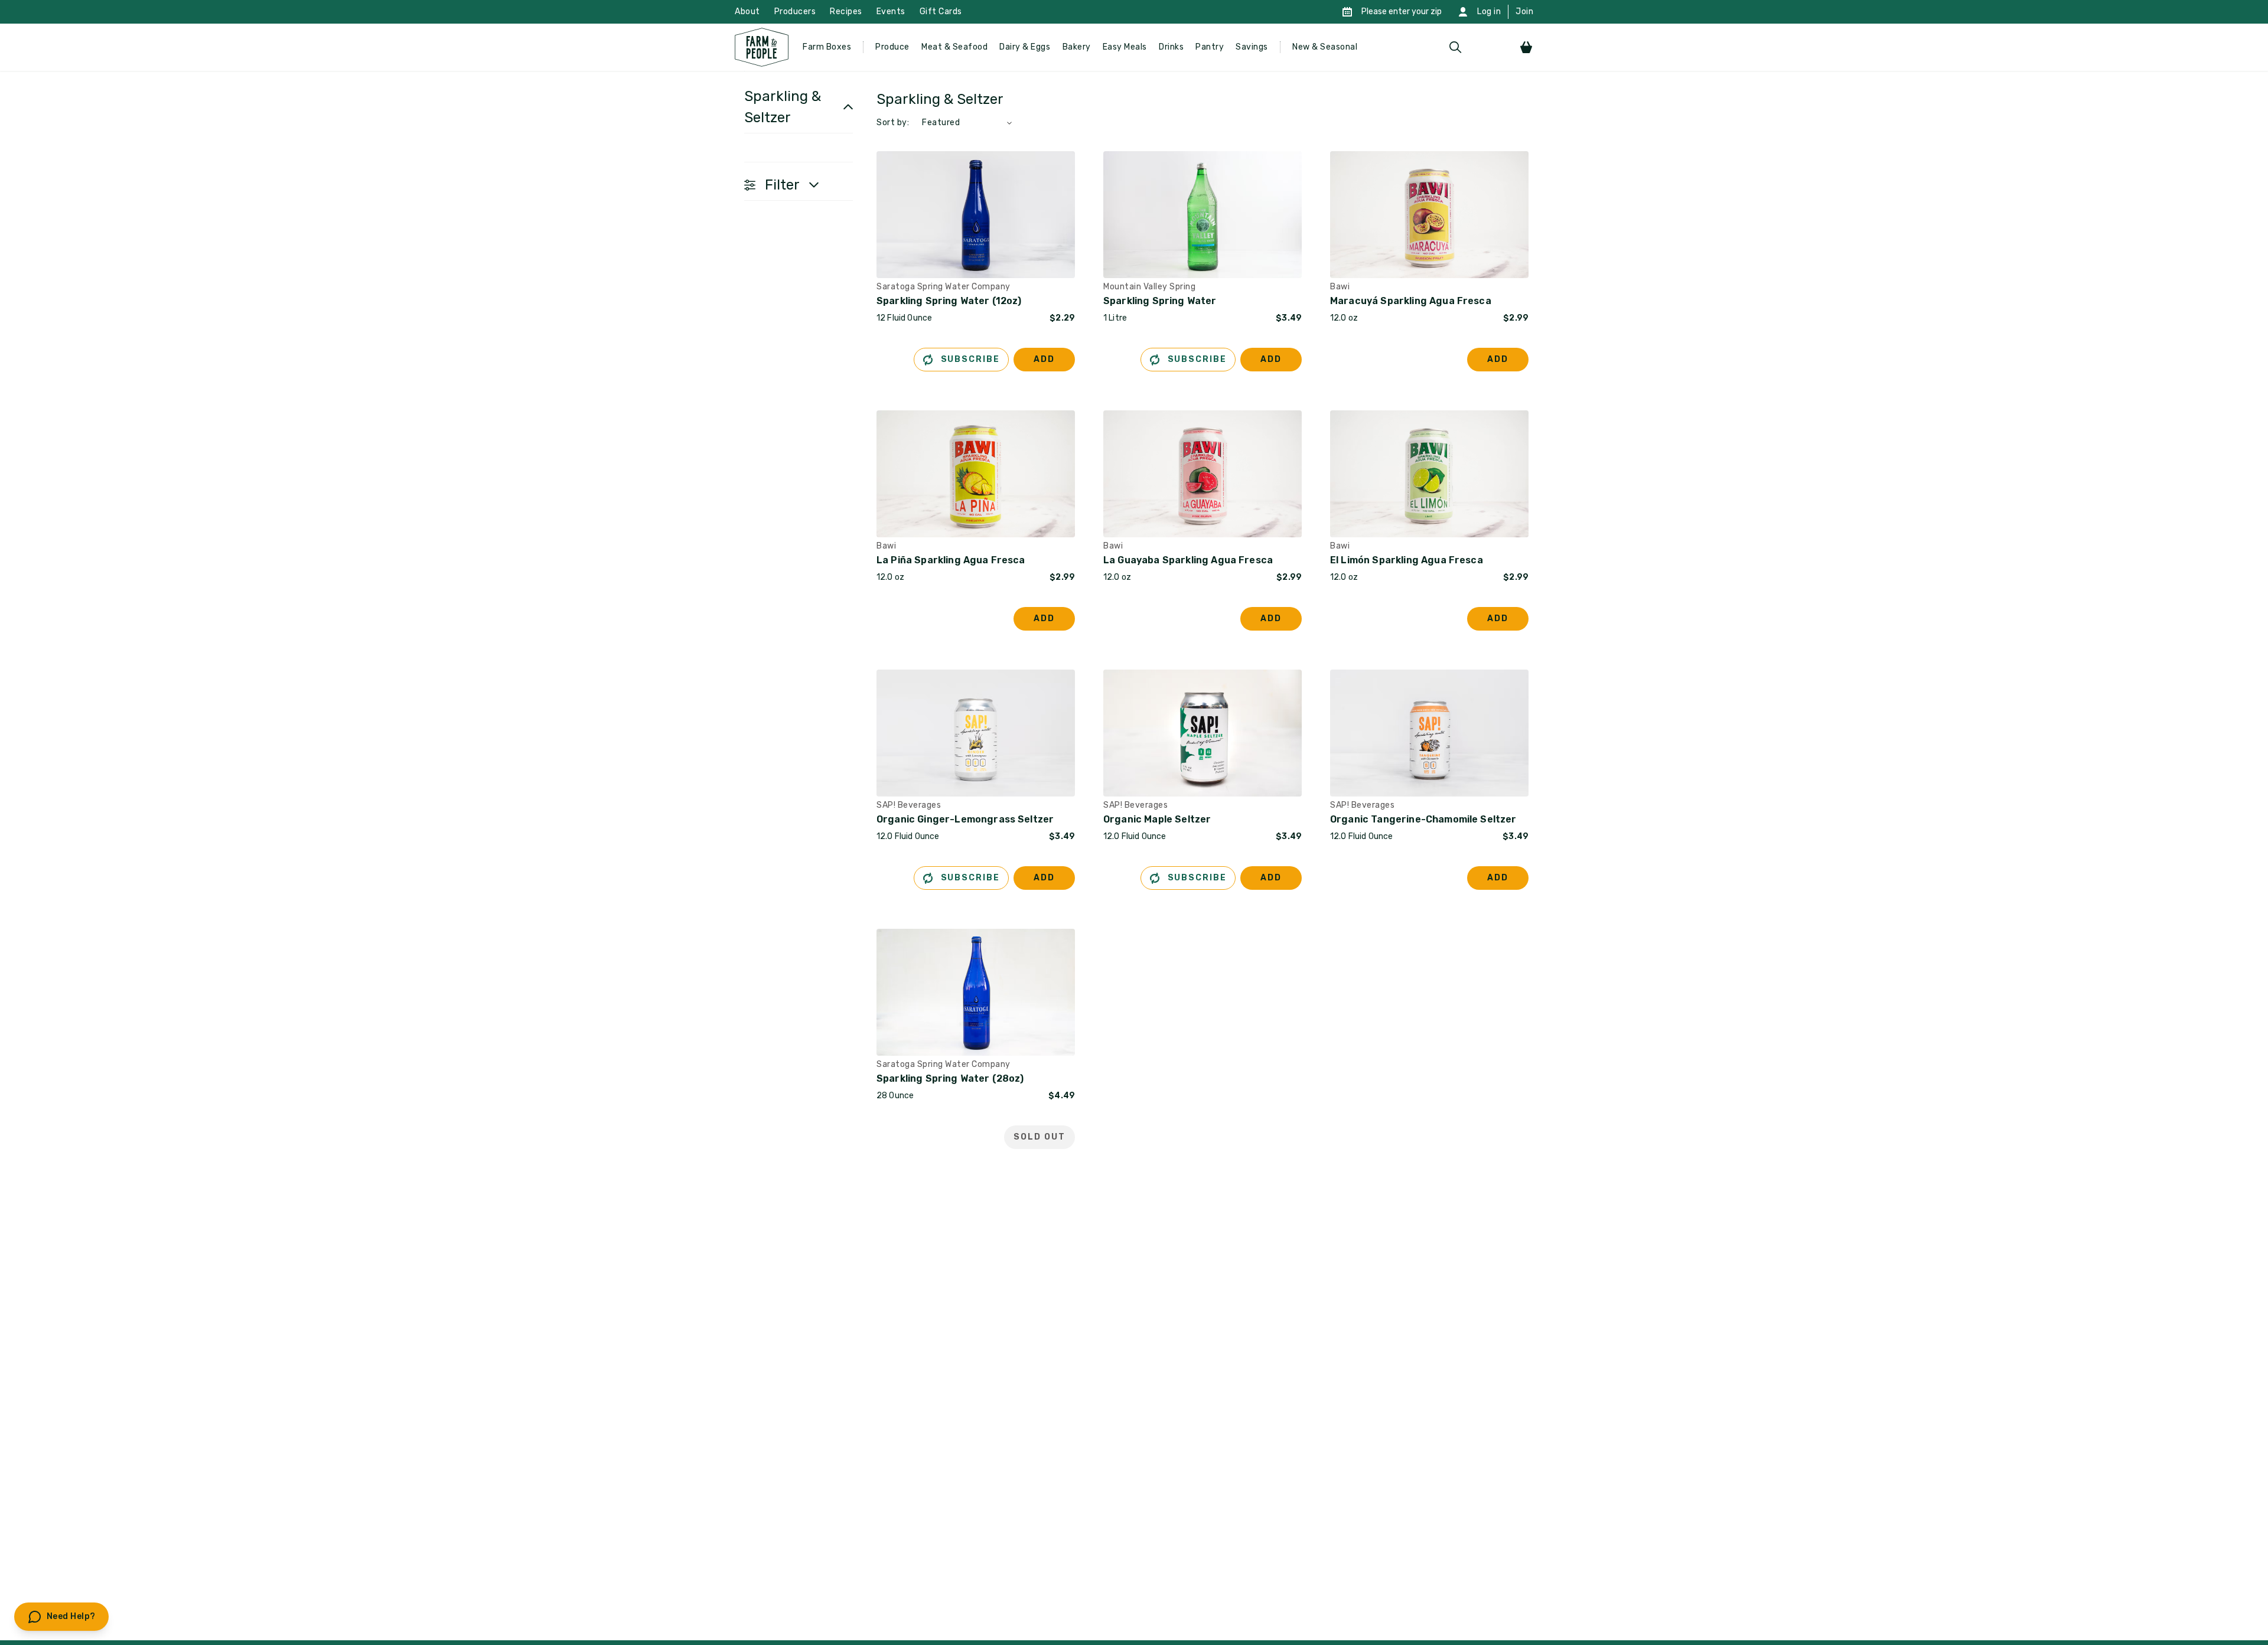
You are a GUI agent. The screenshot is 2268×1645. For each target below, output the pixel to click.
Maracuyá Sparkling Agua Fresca (1411, 301)
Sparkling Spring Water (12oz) (949, 301)
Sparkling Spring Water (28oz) (950, 1078)
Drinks (1171, 47)
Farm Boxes (827, 47)
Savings (1252, 47)
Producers (795, 12)
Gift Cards (941, 12)
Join (1524, 12)
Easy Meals (1125, 47)
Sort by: (893, 123)
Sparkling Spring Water (1160, 301)
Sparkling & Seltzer (783, 107)
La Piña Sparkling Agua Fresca (951, 560)
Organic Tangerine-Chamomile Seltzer (1423, 819)
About (747, 12)
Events (891, 12)
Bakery (1077, 47)
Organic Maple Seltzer (1157, 819)
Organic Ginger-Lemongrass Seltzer (965, 819)
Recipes (846, 12)
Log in (1489, 12)
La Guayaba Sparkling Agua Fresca (1188, 560)
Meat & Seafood (954, 47)
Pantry (1210, 47)
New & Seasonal (1325, 47)
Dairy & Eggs (1025, 47)
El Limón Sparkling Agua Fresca (1407, 560)
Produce (892, 47)
